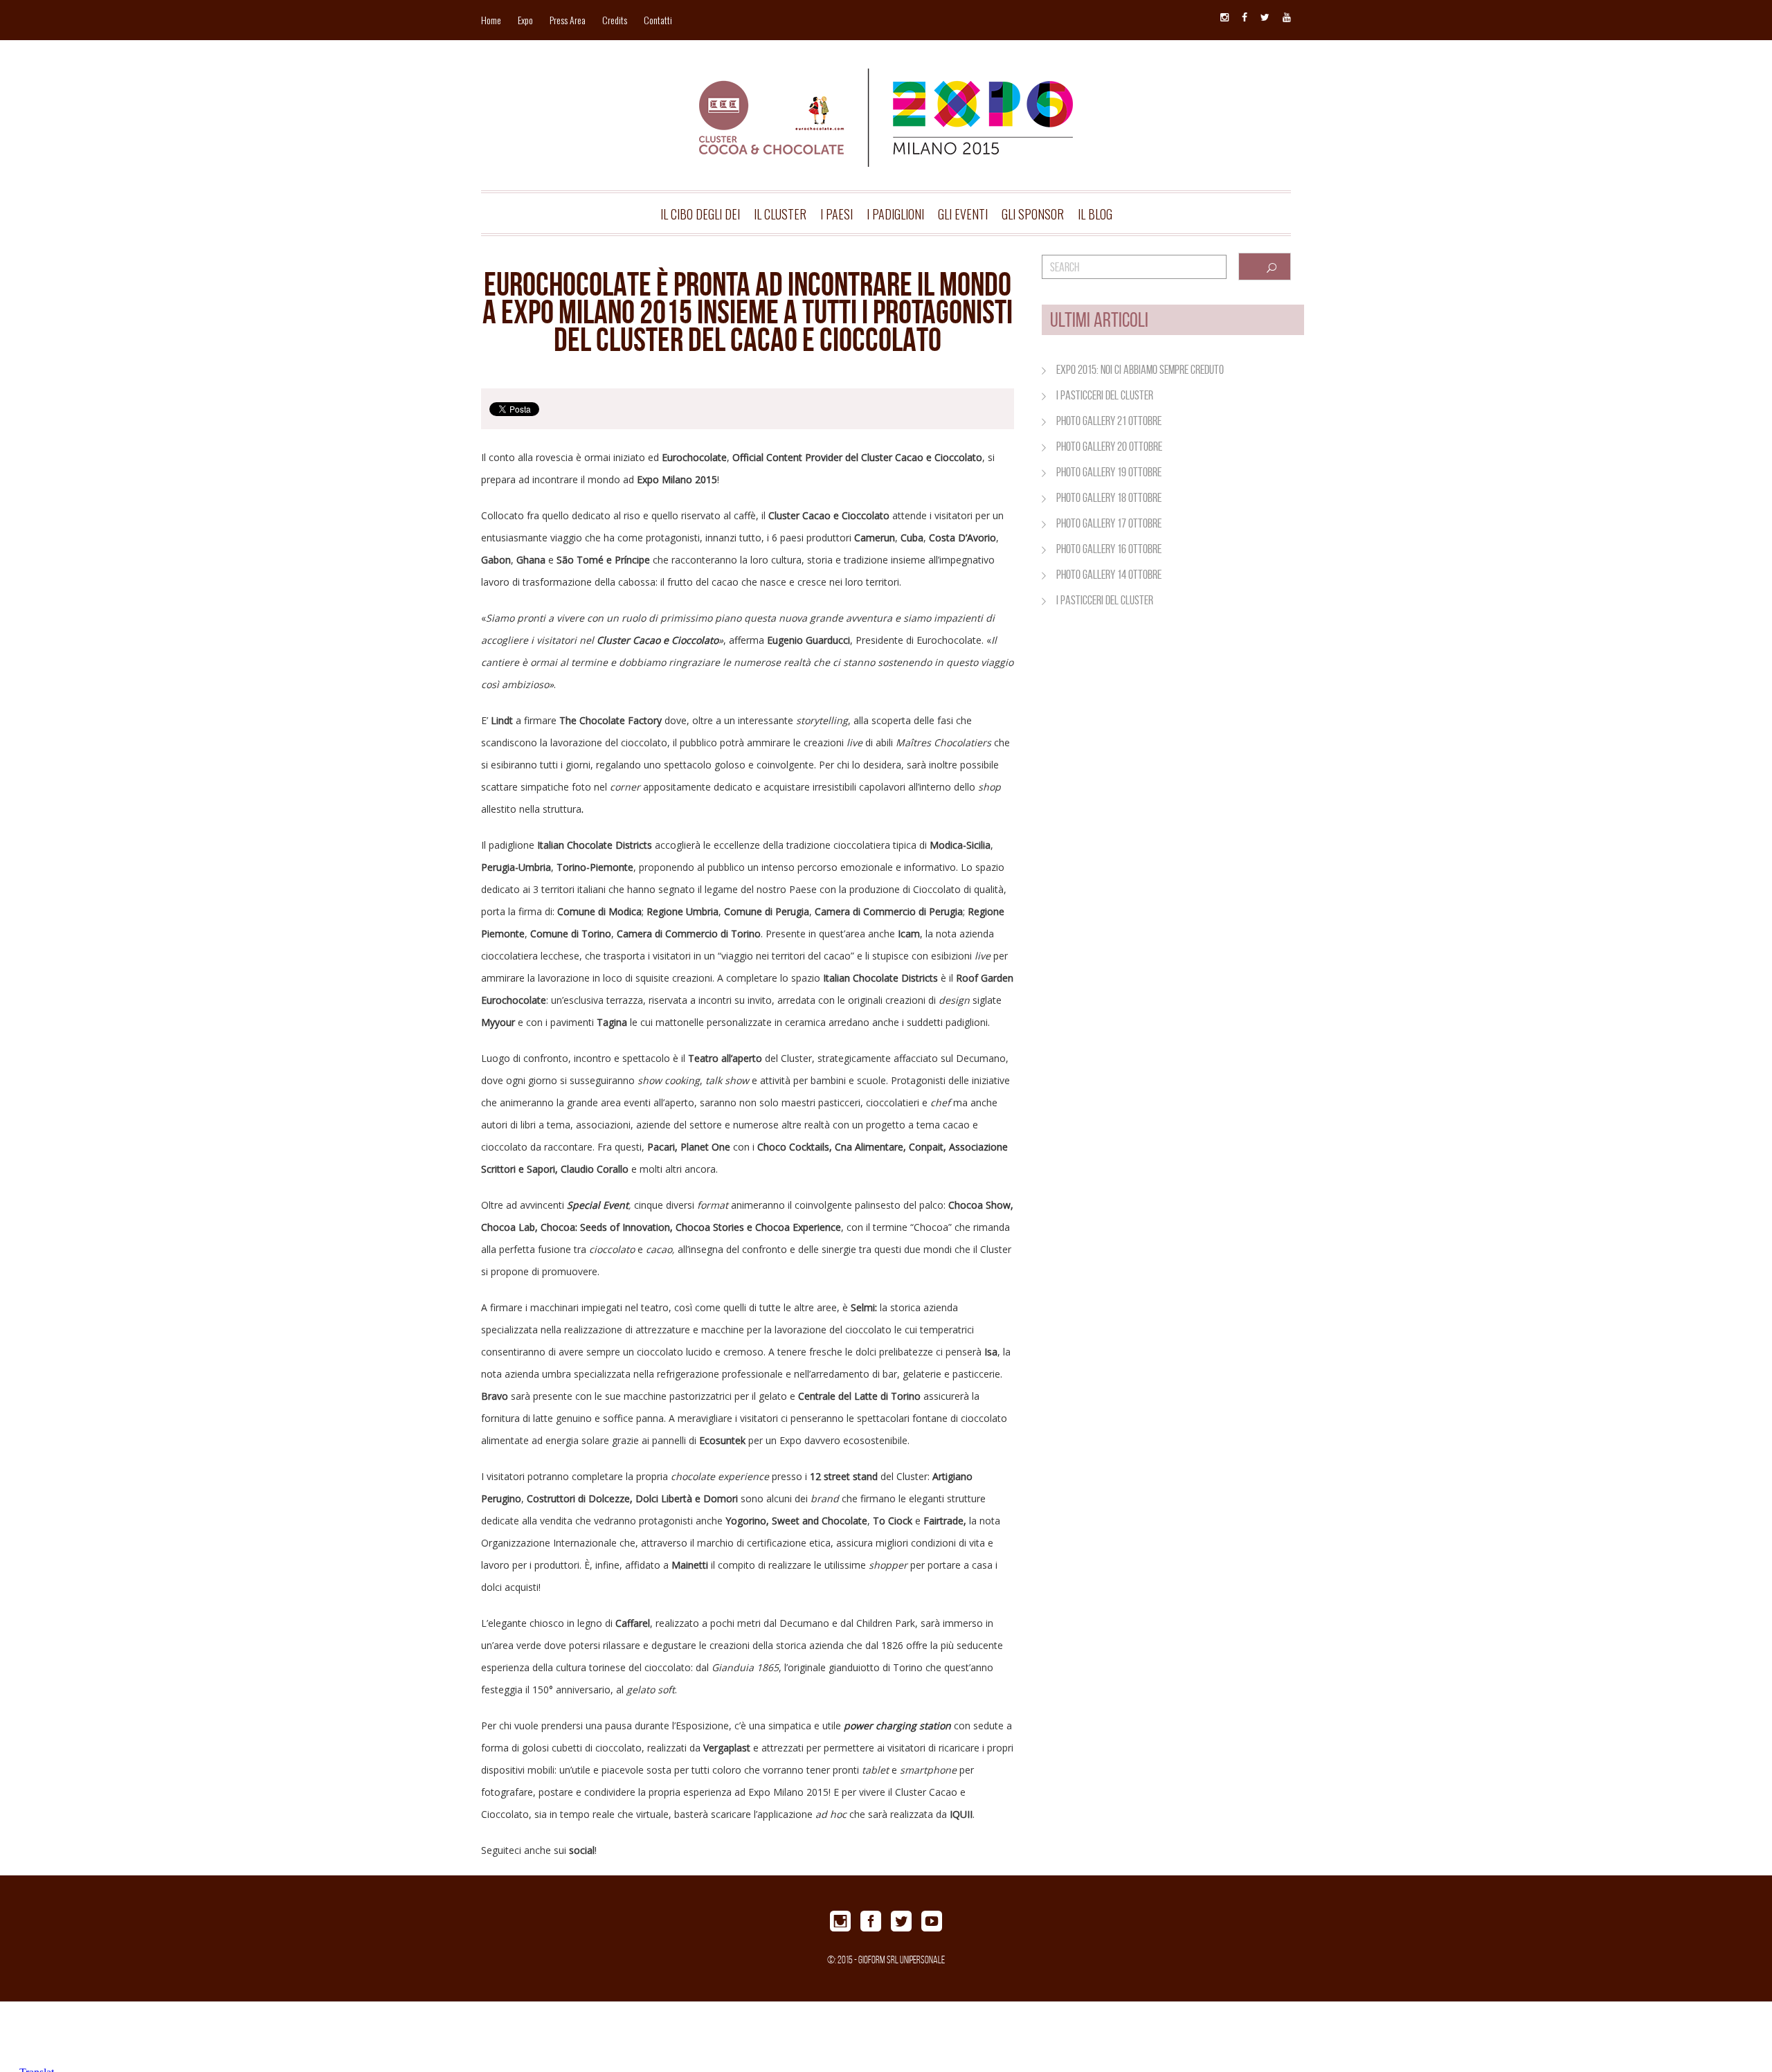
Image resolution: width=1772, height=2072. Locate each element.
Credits (615, 20)
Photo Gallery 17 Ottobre (1109, 523)
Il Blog (1095, 214)
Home (491, 20)
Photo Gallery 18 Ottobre (1109, 498)
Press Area (568, 20)
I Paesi (837, 214)
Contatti (658, 20)
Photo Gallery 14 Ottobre (1109, 575)
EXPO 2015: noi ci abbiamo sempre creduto (1140, 370)
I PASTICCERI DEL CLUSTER (1105, 395)
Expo (525, 20)
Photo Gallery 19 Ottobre (1109, 472)
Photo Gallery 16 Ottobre (1109, 549)
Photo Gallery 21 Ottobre (1109, 421)
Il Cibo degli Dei (700, 214)
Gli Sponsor (1033, 214)
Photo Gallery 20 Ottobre (1109, 447)
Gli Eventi (963, 214)
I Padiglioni (895, 214)
